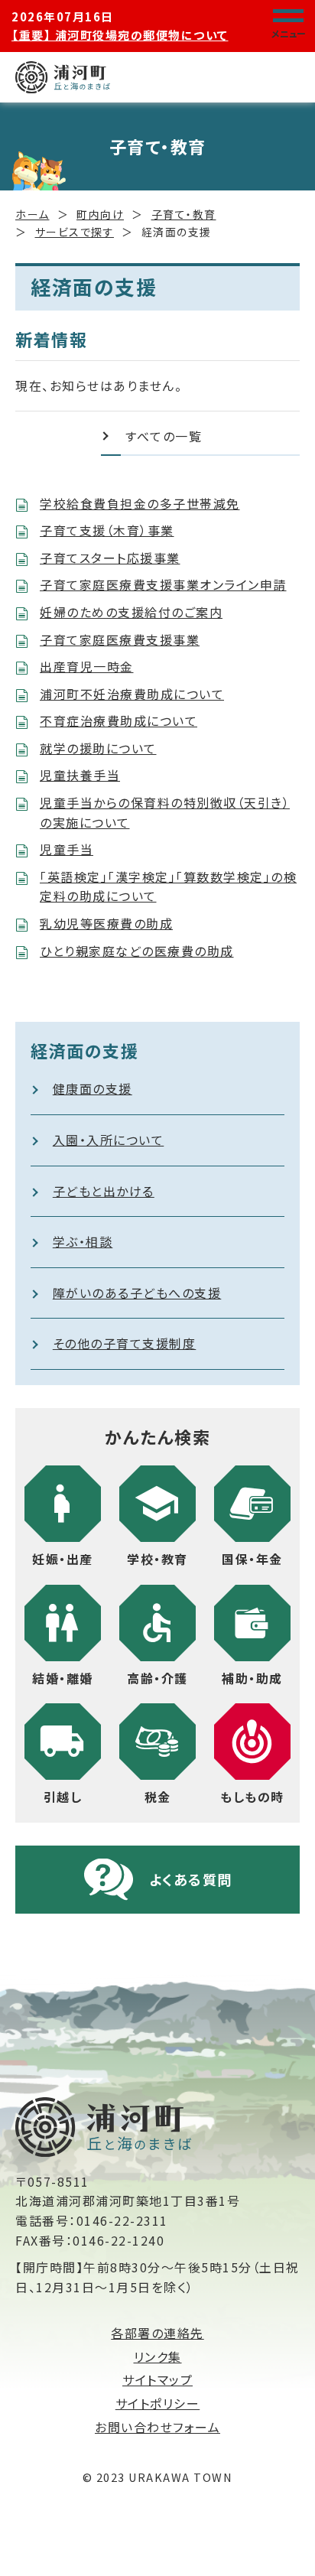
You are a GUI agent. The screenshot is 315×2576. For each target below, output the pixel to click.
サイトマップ (157, 2379)
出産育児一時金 (87, 666)
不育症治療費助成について (119, 720)
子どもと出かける (104, 1191)
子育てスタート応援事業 (110, 558)
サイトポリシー (158, 2403)
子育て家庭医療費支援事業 (120, 639)
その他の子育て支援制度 (125, 1343)
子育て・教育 (184, 214)
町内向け (100, 214)
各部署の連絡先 (157, 2333)
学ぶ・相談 (83, 1241)
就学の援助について (98, 748)
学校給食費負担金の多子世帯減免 (140, 503)
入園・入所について (109, 1140)
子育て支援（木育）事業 (107, 530)
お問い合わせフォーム (157, 2427)
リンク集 (158, 2356)
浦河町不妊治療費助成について (132, 694)
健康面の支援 (93, 1088)
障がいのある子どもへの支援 (137, 1293)
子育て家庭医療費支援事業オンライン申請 (163, 584)
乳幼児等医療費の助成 (106, 923)
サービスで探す (75, 232)
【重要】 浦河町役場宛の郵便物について (120, 35)
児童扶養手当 (80, 775)
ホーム (32, 214)
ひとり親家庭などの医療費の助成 (137, 951)
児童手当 (67, 849)
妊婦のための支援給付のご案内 (131, 612)
